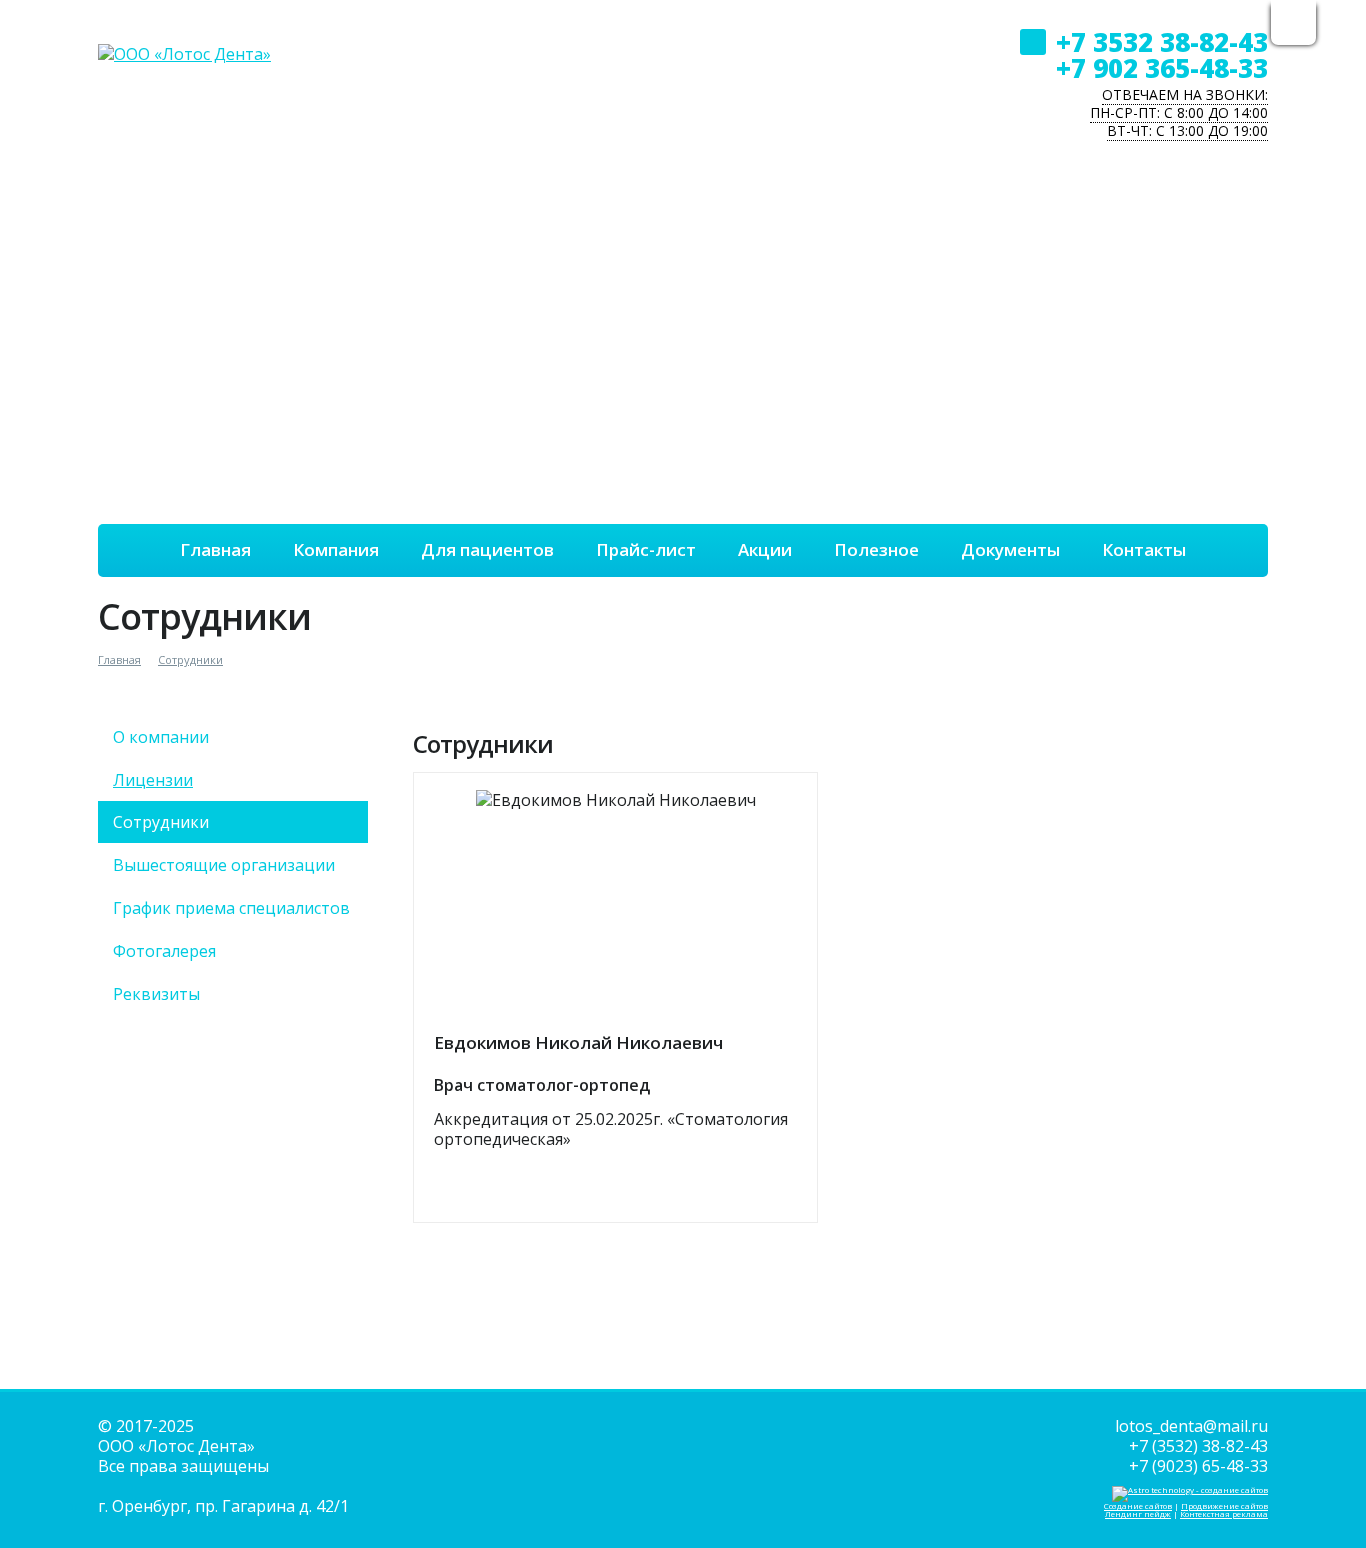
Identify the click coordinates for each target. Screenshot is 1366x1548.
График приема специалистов (231, 908)
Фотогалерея (164, 951)
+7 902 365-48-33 (1162, 68)
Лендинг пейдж (1138, 1513)
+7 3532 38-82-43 (1162, 42)
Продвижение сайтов (1224, 1505)
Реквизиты (156, 994)
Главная (119, 659)
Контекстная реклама (1224, 1513)
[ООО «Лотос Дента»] (184, 33)
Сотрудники (190, 659)
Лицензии (153, 780)
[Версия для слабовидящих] (1293, 25)
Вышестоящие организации (224, 865)
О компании (161, 737)
